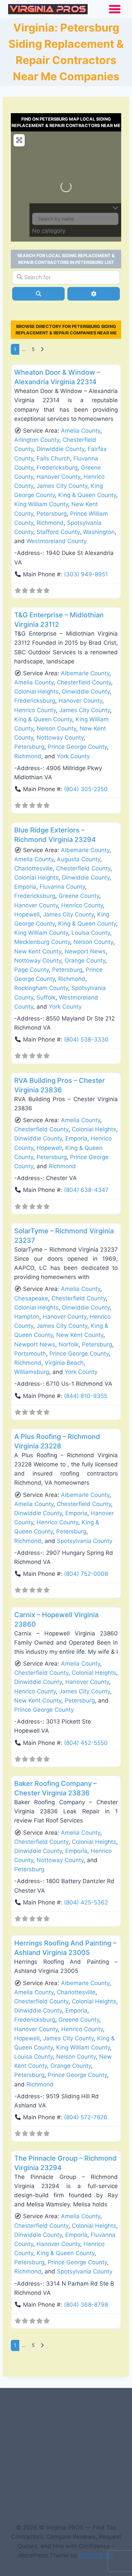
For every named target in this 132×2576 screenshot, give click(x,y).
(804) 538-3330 (86, 1039)
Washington (99, 532)
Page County (31, 970)
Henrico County (35, 710)
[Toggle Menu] (115, 9)
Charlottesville (34, 868)
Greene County (79, 896)
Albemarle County (85, 673)
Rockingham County (41, 988)
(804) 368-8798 (86, 2305)
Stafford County (58, 532)
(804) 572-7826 (86, 2117)
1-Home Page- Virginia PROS (66, 2417)
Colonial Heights (36, 692)
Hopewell (27, 914)
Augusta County (79, 859)
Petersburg (52, 514)
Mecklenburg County (42, 942)
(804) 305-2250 (86, 789)
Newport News (85, 951)
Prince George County (77, 747)
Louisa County (91, 933)
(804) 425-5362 (86, 1902)
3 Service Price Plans (46, 2430)
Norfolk (69, 1344)
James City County (62, 486)
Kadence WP (96, 2555)
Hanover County (58, 477)
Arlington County (37, 440)
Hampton (27, 1317)
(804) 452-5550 (86, 1743)
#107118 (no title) (36, 2404)
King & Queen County (87, 495)
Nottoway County (60, 738)
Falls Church (53, 458)
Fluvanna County (62, 887)
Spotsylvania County (85, 1541)
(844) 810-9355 (86, 1396)
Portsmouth (30, 1354)
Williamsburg (32, 1372)
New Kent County (38, 951)
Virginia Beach (64, 1363)
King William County (41, 504)
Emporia (25, 887)
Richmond (50, 523)
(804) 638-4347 (86, 1190)
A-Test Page (98, 2430)
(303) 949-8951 (86, 574)
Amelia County (81, 431)
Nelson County (56, 728)
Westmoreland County (57, 541)
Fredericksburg (57, 468)
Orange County (85, 961)
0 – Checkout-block (93, 2404)
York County (73, 756)
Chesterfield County (84, 682)
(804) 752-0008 (86, 1574)
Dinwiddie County (60, 449)
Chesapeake (31, 1298)
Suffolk (46, 997)
